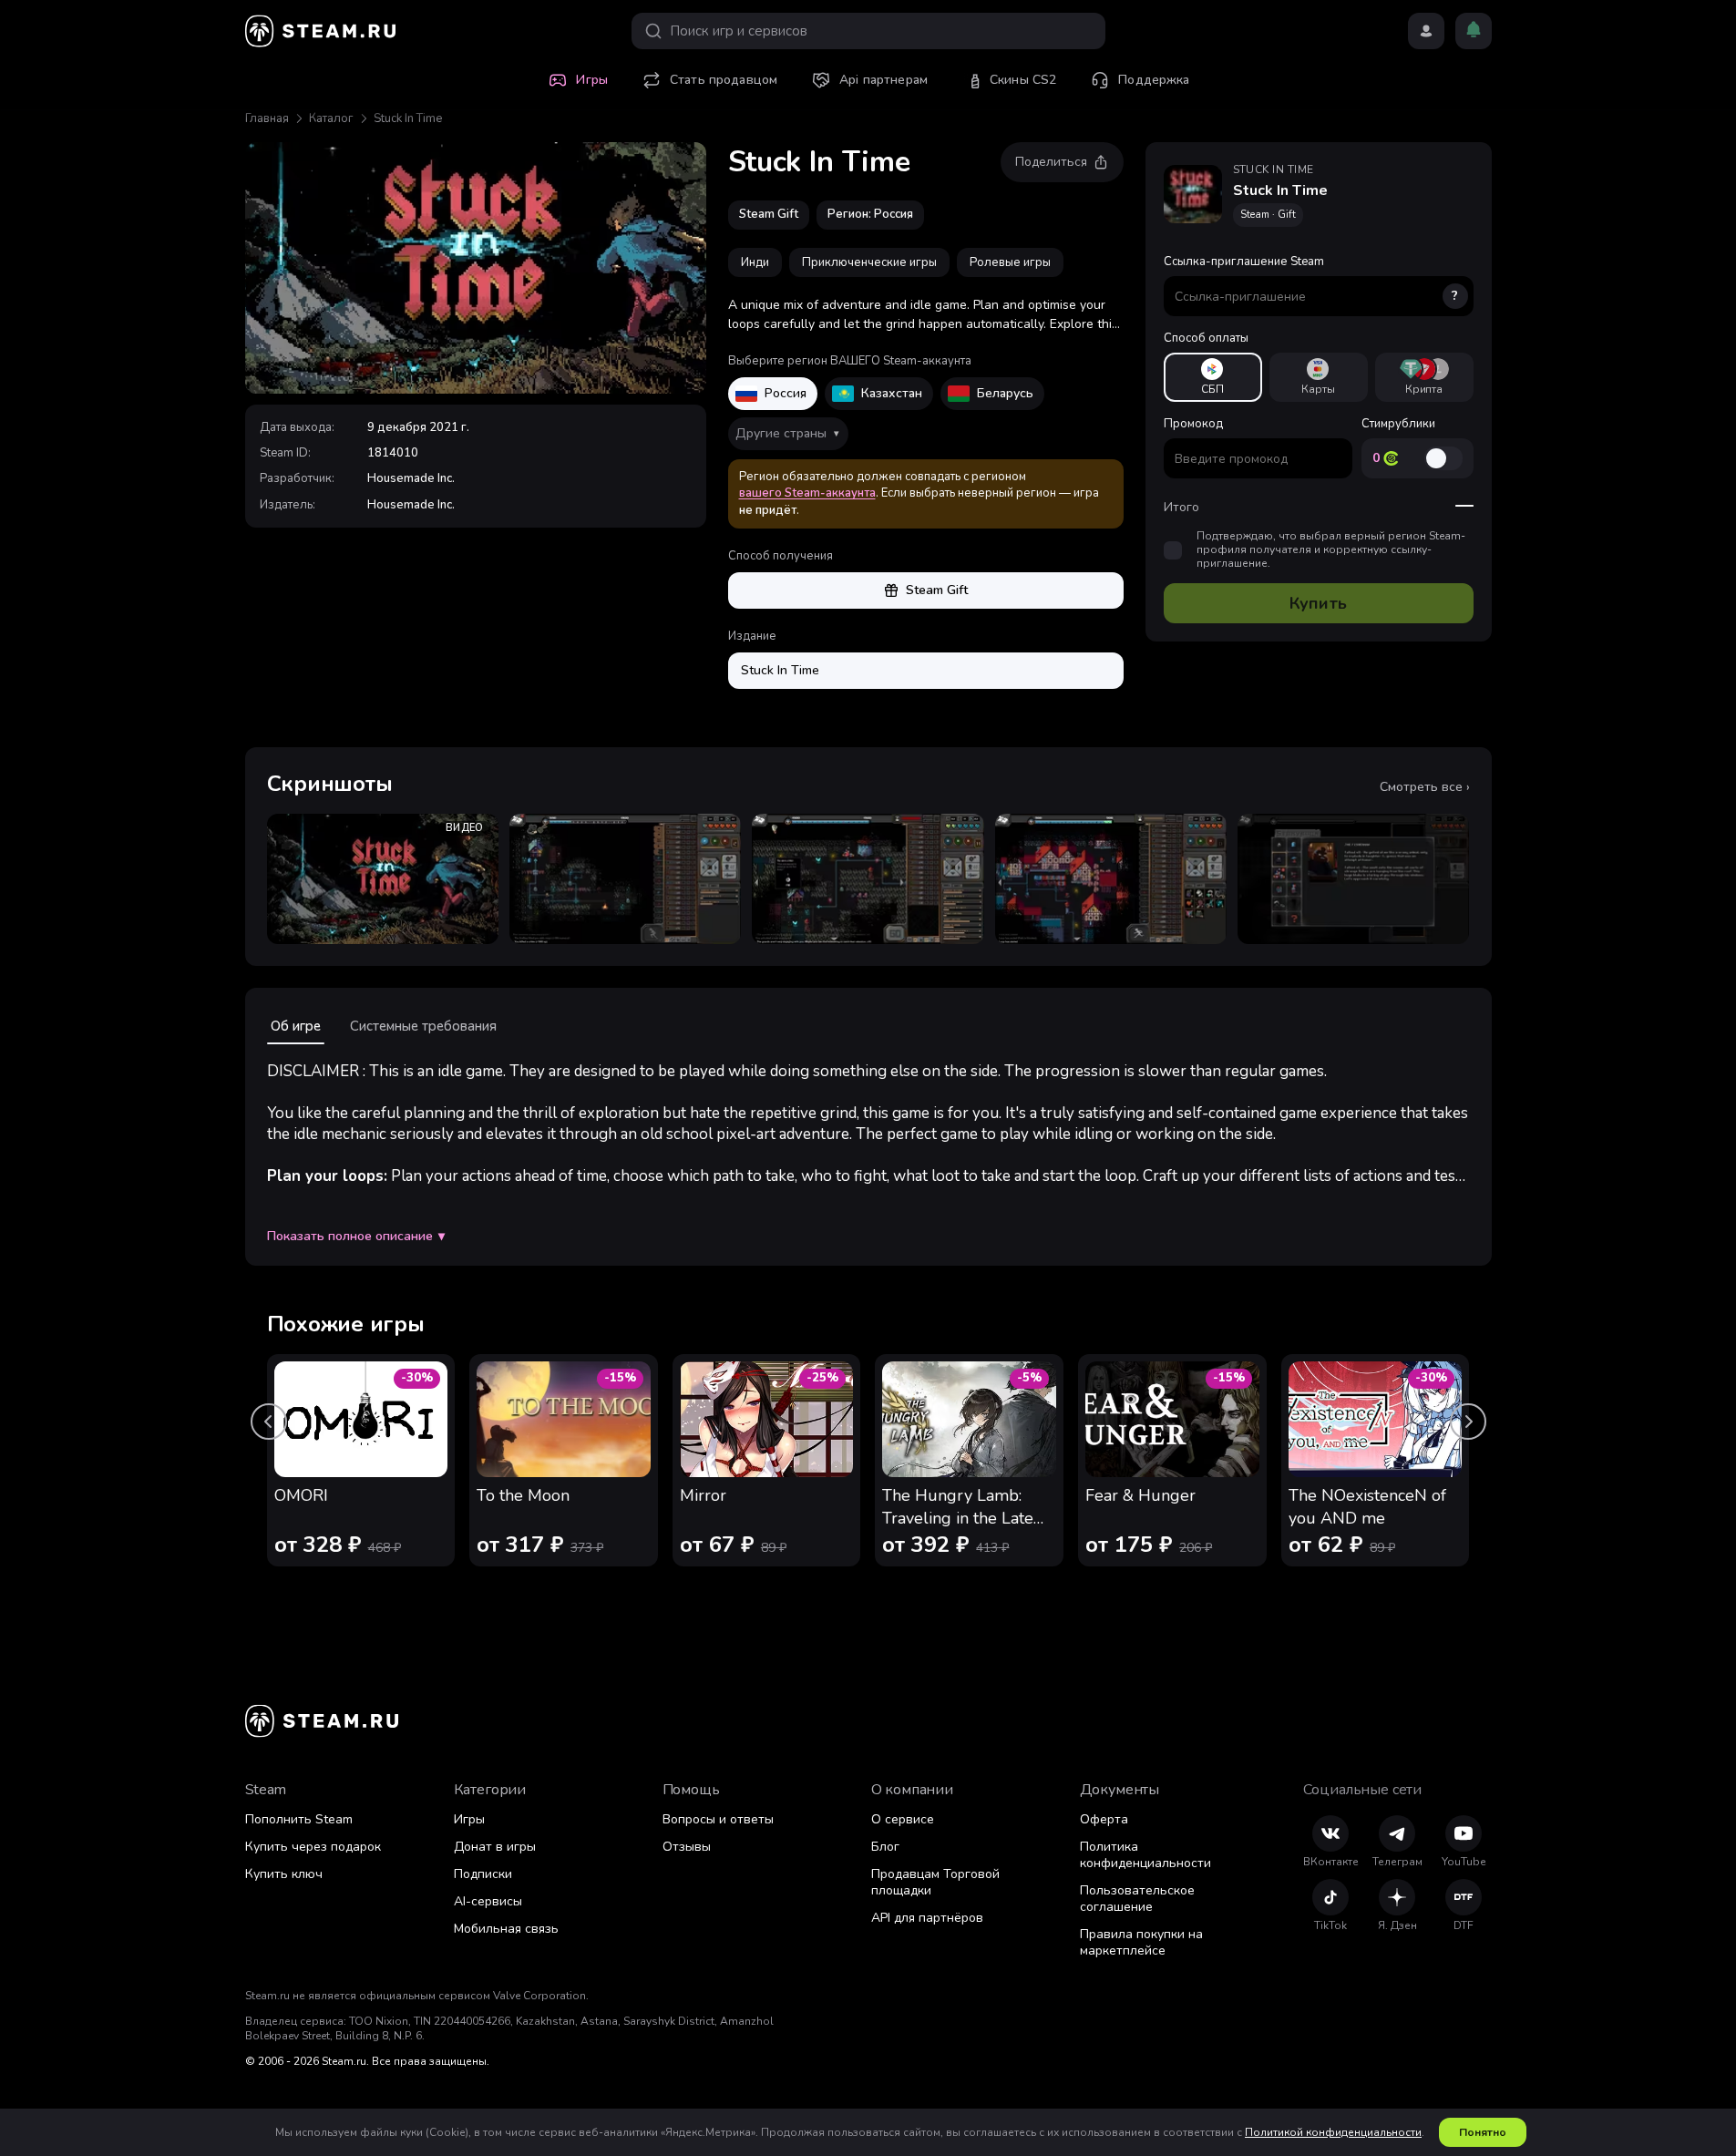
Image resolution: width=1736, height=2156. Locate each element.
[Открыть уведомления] (1474, 31)
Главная (267, 118)
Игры (469, 1819)
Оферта (1104, 1819)
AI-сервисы (488, 1901)
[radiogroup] (1319, 377)
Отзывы (687, 1847)
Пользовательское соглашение (1137, 1899)
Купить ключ (284, 1874)
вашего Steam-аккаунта (807, 493)
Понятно (1483, 2132)
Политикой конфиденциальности (1333, 2132)
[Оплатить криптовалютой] (1424, 377)
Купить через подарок (313, 1847)
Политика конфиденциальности (1145, 1855)
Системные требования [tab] (423, 1026)
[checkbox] (1173, 550)
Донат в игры (495, 1847)
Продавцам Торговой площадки (935, 1882)
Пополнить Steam (299, 1819)
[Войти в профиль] (1426, 31)
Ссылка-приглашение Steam (1311, 279)
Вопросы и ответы (718, 1819)
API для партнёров (927, 1918)
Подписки (483, 1874)
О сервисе (903, 1819)
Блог (885, 1847)
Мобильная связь (506, 1929)
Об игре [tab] (296, 1026)
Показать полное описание (356, 1237)
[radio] (1213, 377)
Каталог (331, 118)
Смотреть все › (1425, 787)
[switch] (1443, 458)
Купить (1318, 603)
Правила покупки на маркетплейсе (1141, 1942)
